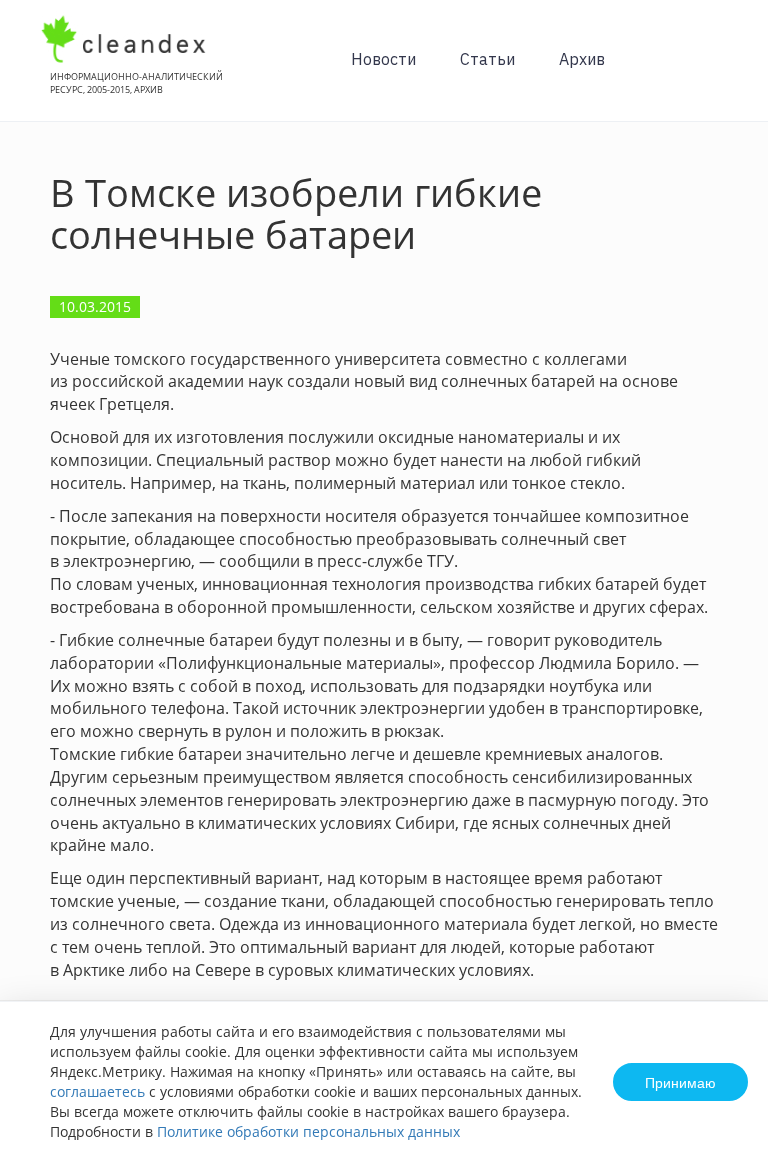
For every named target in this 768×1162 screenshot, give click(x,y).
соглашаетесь (97, 1091)
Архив (582, 59)
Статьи (487, 59)
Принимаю (680, 1082)
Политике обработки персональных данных (308, 1131)
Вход (722, 71)
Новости (383, 59)
